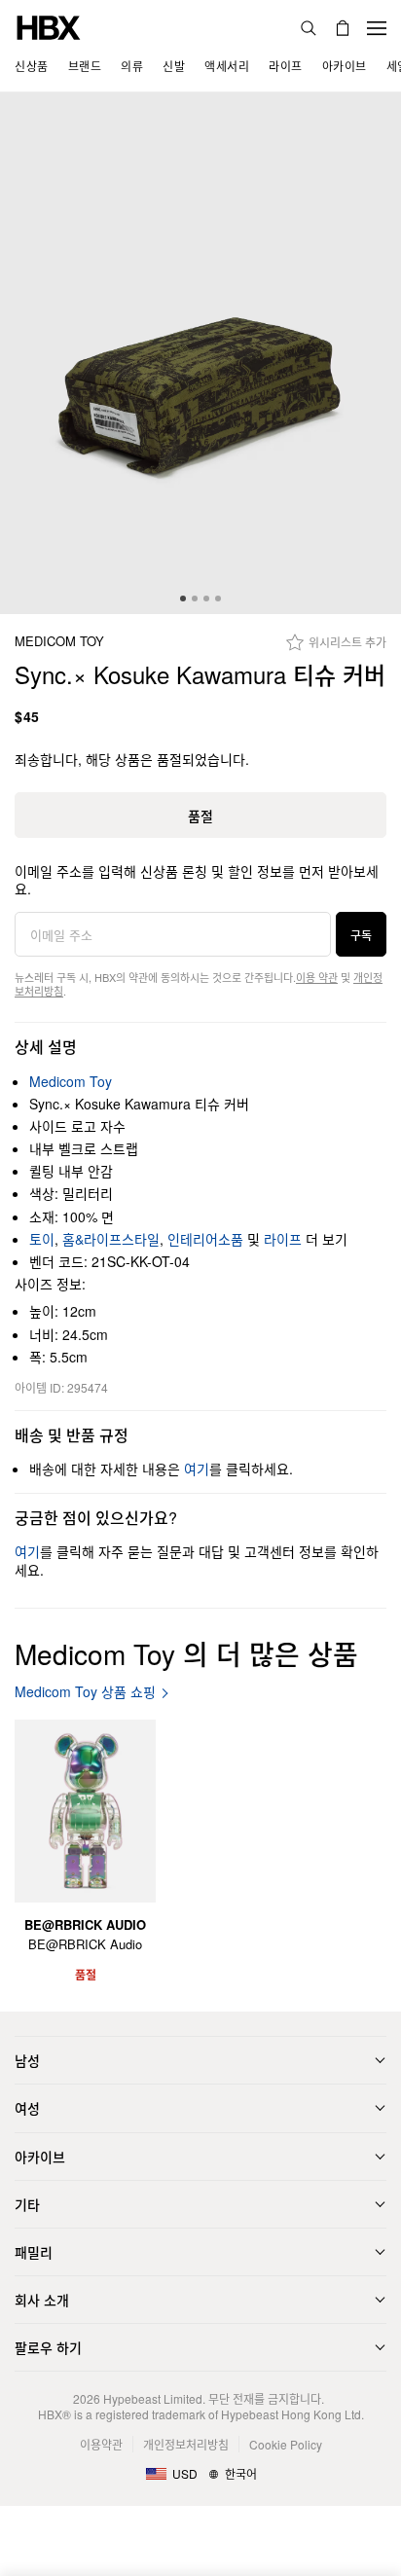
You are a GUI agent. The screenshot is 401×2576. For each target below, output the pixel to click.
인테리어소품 (205, 1239)
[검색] (309, 28)
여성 (27, 2108)
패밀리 (34, 2252)
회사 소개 (42, 2300)
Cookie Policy (286, 2444)
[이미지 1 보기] (200, 353)
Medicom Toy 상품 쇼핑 (85, 1692)
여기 (197, 1469)
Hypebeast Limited (153, 2398)
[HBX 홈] (49, 26)
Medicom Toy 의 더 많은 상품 (186, 1653)
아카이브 (40, 2157)
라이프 (283, 1239)
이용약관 (101, 2444)
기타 (27, 2204)
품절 (200, 816)
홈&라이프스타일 (111, 1239)
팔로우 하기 (48, 2347)
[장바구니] (343, 28)
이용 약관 (317, 977)
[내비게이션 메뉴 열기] (377, 28)
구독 (361, 935)
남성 (27, 2060)
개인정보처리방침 (186, 2444)
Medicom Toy (59, 642)
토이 (42, 1239)
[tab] (183, 599)
